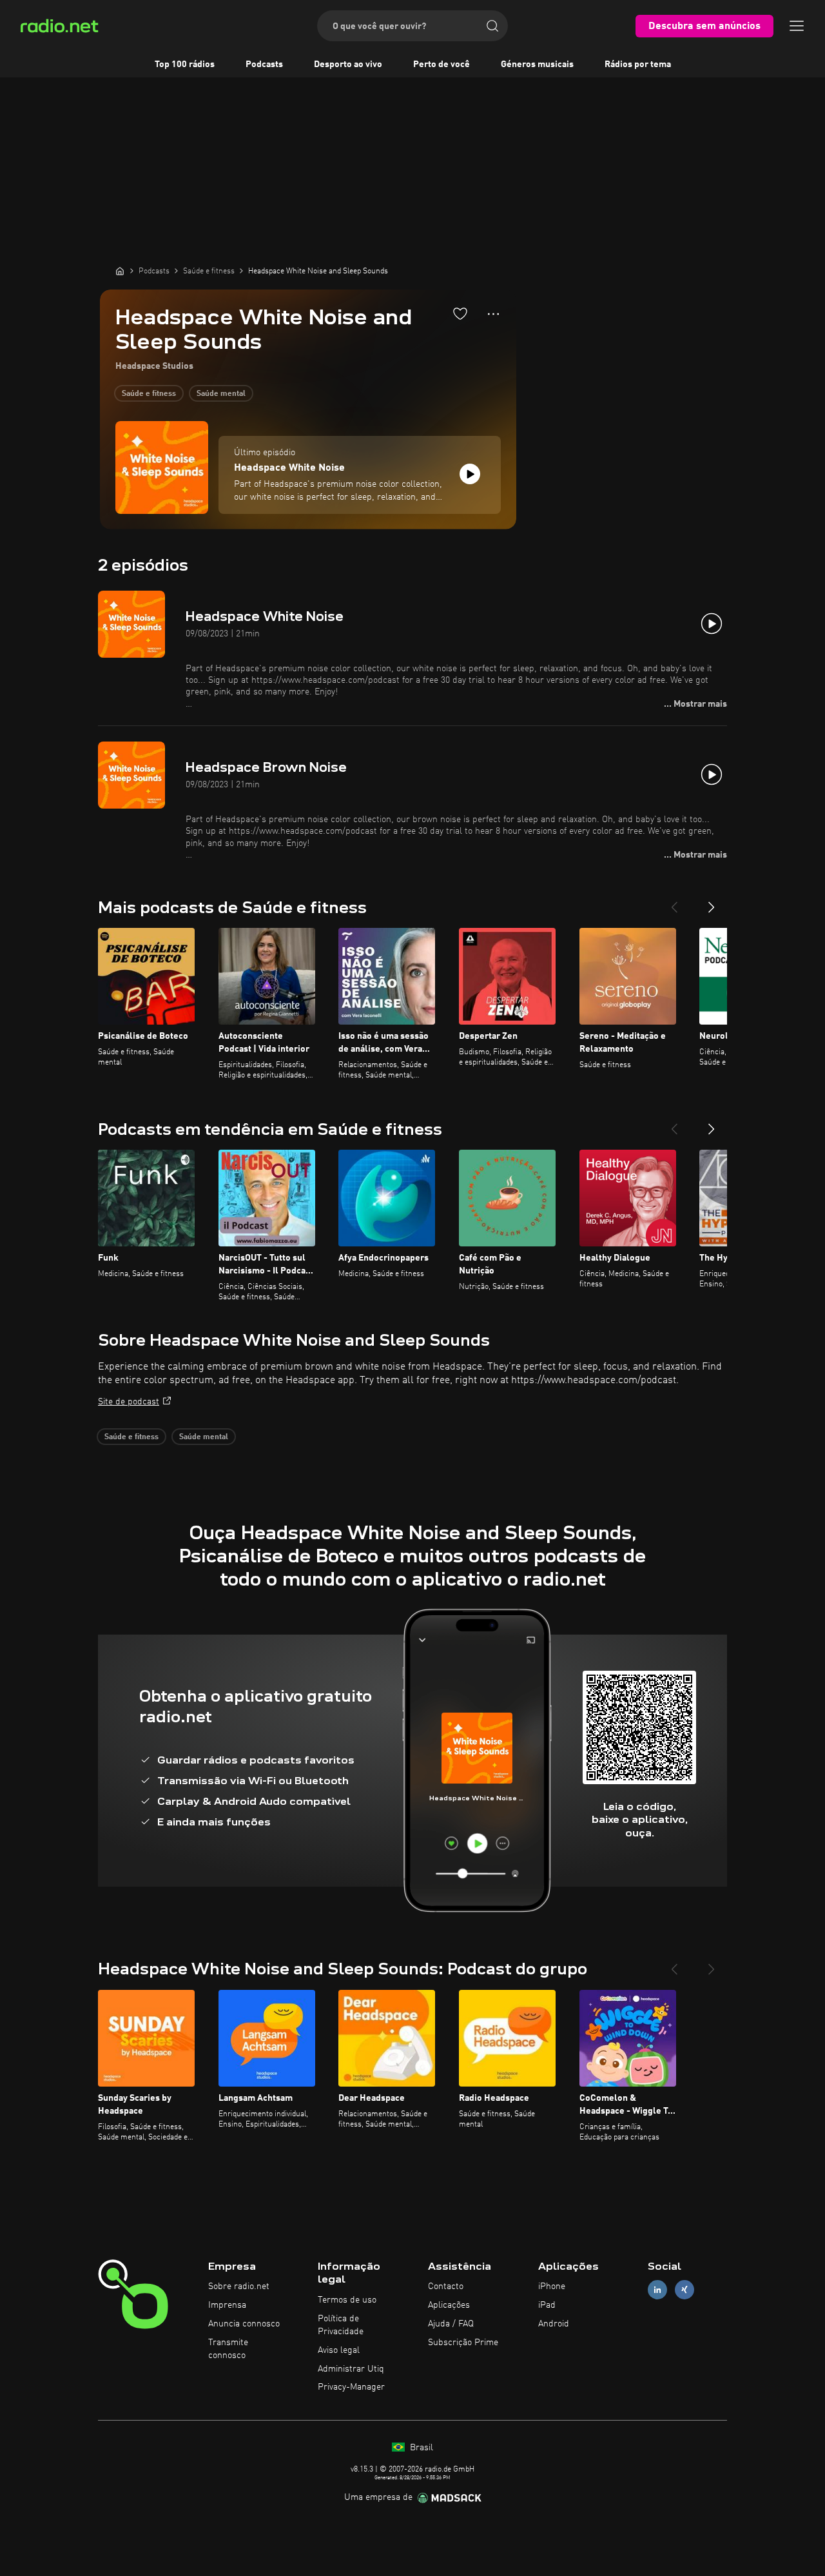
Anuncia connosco (244, 2324)
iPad (547, 2305)
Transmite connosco (228, 2349)
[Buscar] (492, 26)
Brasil (420, 2448)
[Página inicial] (120, 271)
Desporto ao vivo (348, 64)
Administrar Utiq (351, 2369)
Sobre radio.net (239, 2286)
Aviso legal (339, 2350)
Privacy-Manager (351, 2387)
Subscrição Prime (463, 2343)
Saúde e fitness (149, 394)
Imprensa (227, 2305)
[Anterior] (674, 902)
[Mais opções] (493, 314)
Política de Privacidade (341, 2325)
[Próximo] (712, 902)
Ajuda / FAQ (451, 2324)
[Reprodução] (470, 474)
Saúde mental (221, 394)
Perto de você (442, 64)
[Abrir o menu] (797, 26)
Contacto (446, 2286)
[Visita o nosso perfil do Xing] (684, 2290)
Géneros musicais (537, 64)
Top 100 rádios (185, 64)
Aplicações (449, 2305)
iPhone (552, 2286)
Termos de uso (347, 2300)
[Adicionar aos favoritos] (460, 313)
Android (554, 2324)
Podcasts (264, 64)
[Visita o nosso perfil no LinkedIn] (657, 2290)
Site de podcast (129, 1402)
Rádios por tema (638, 64)
